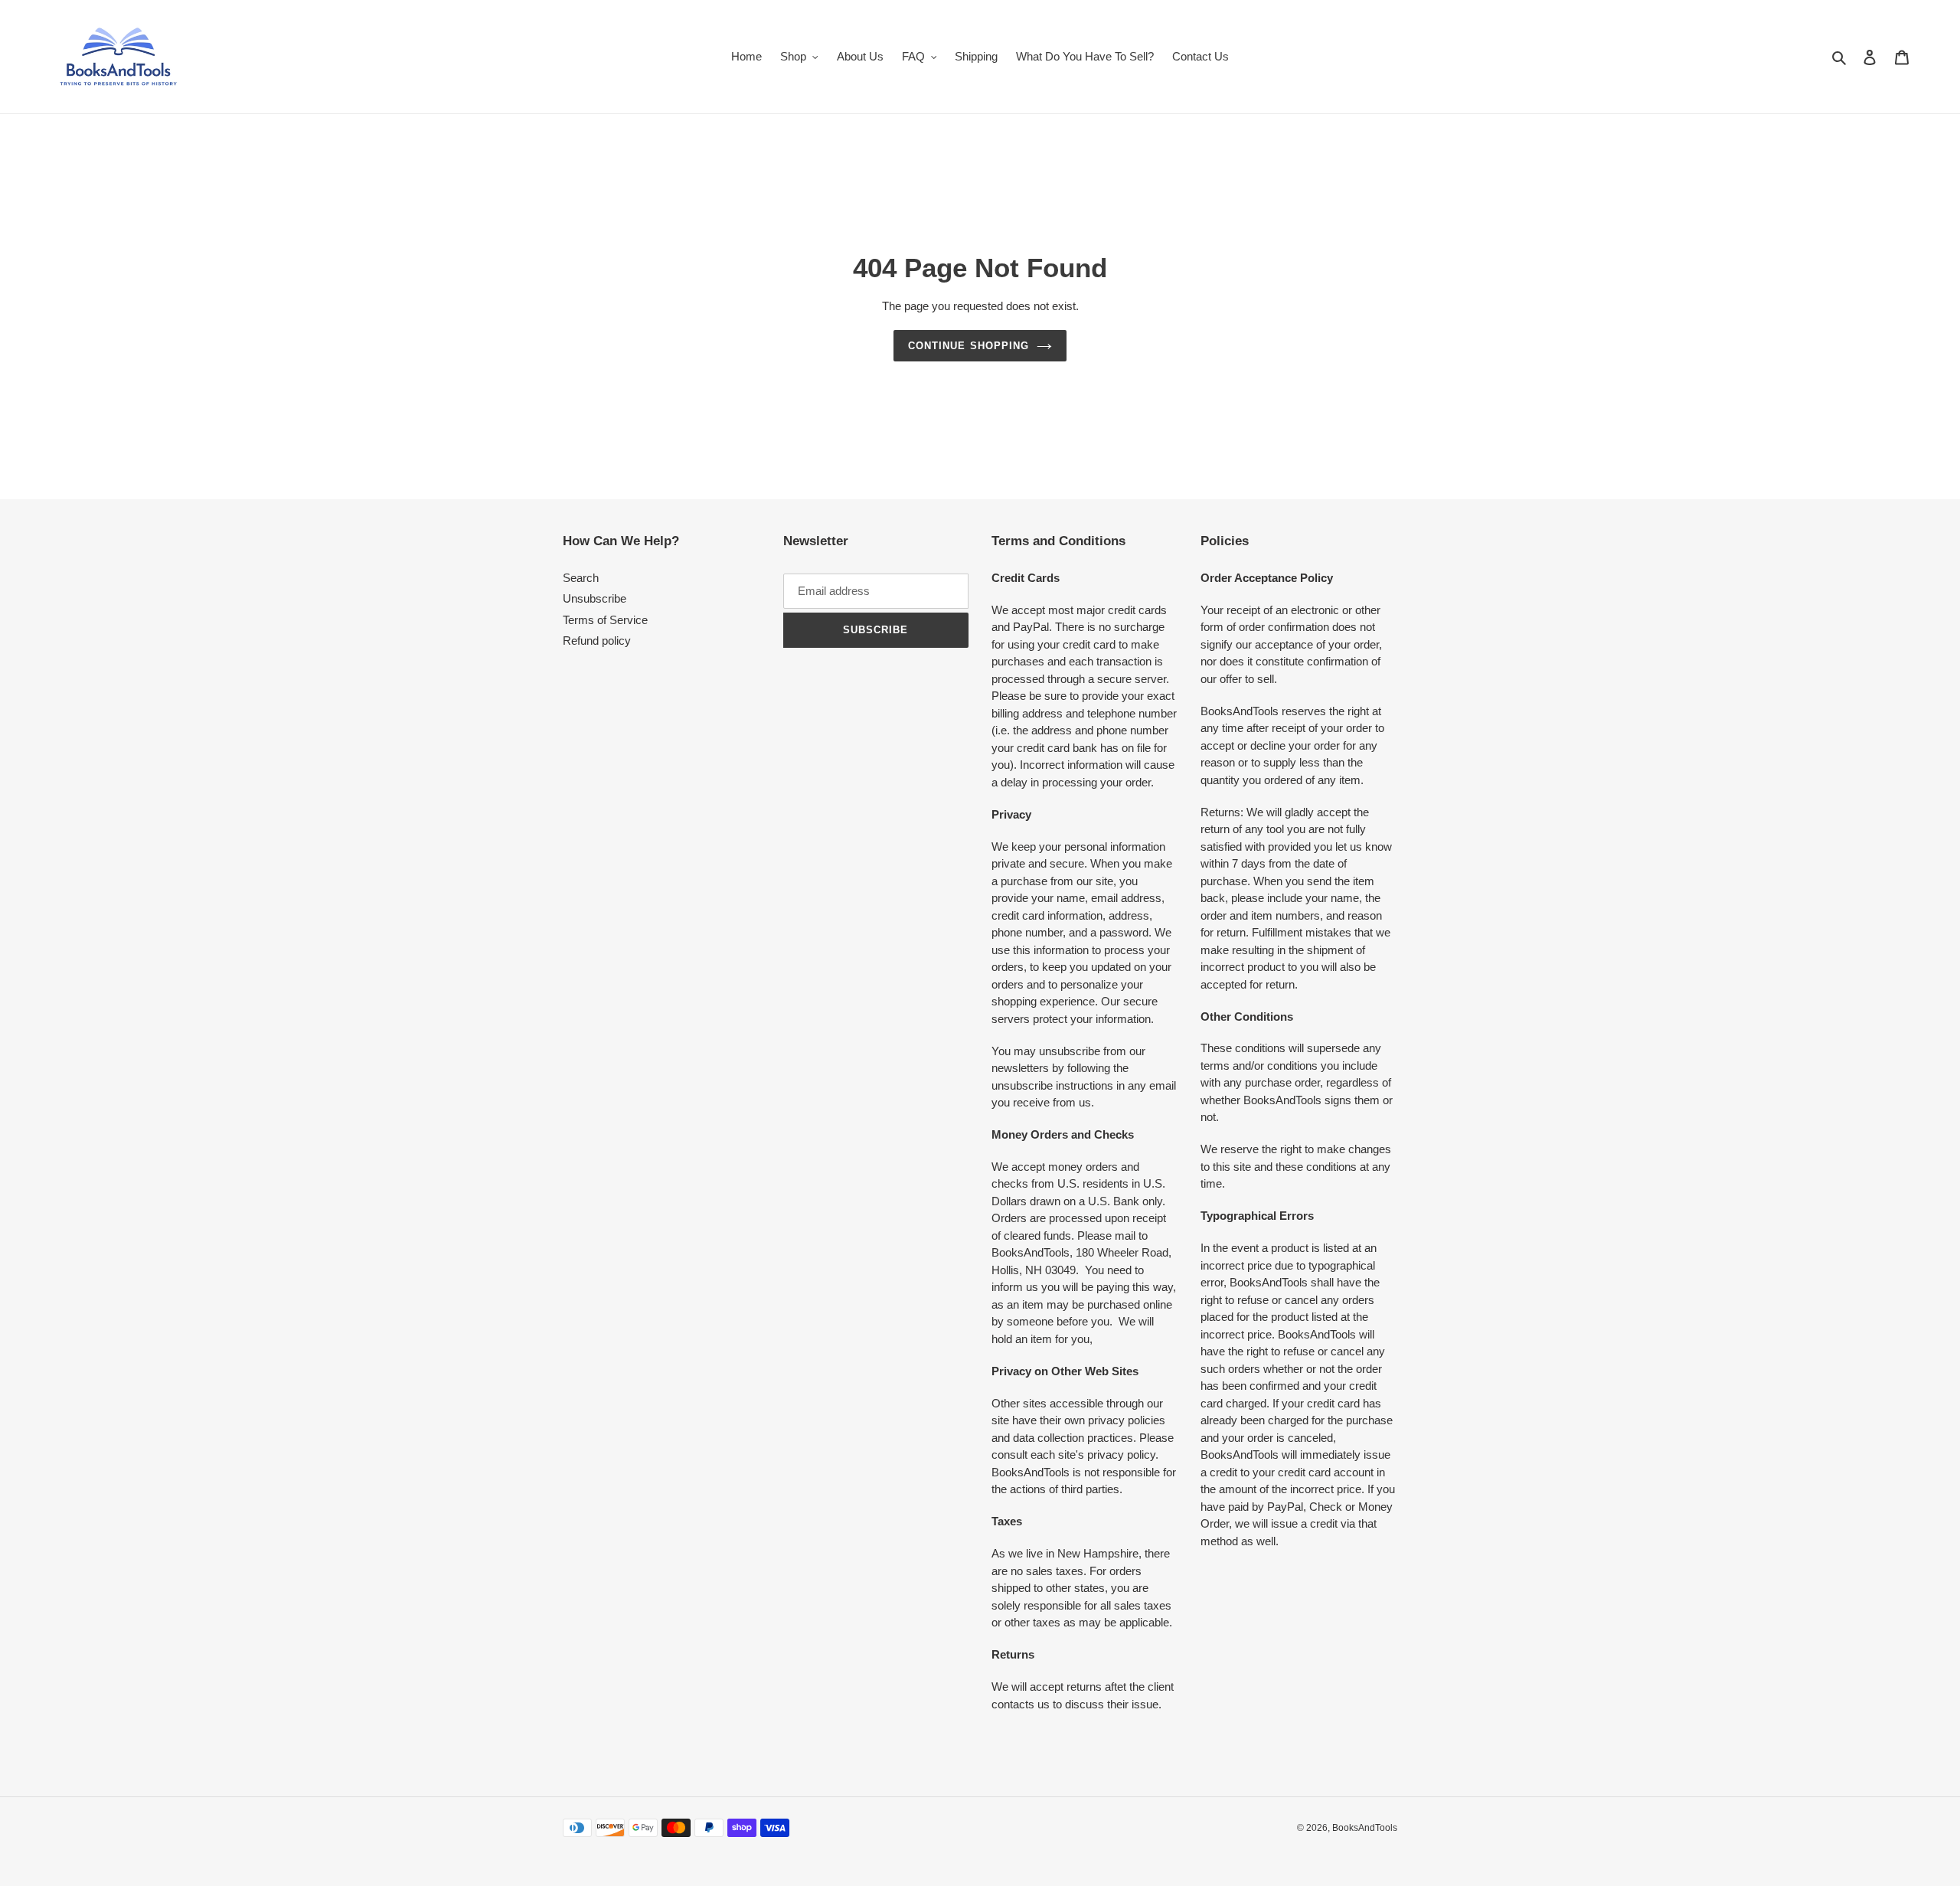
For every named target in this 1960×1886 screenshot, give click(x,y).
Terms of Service (605, 620)
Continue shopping (969, 346)
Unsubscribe (595, 598)
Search (581, 578)
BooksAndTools (1365, 1828)
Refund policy (597, 641)
